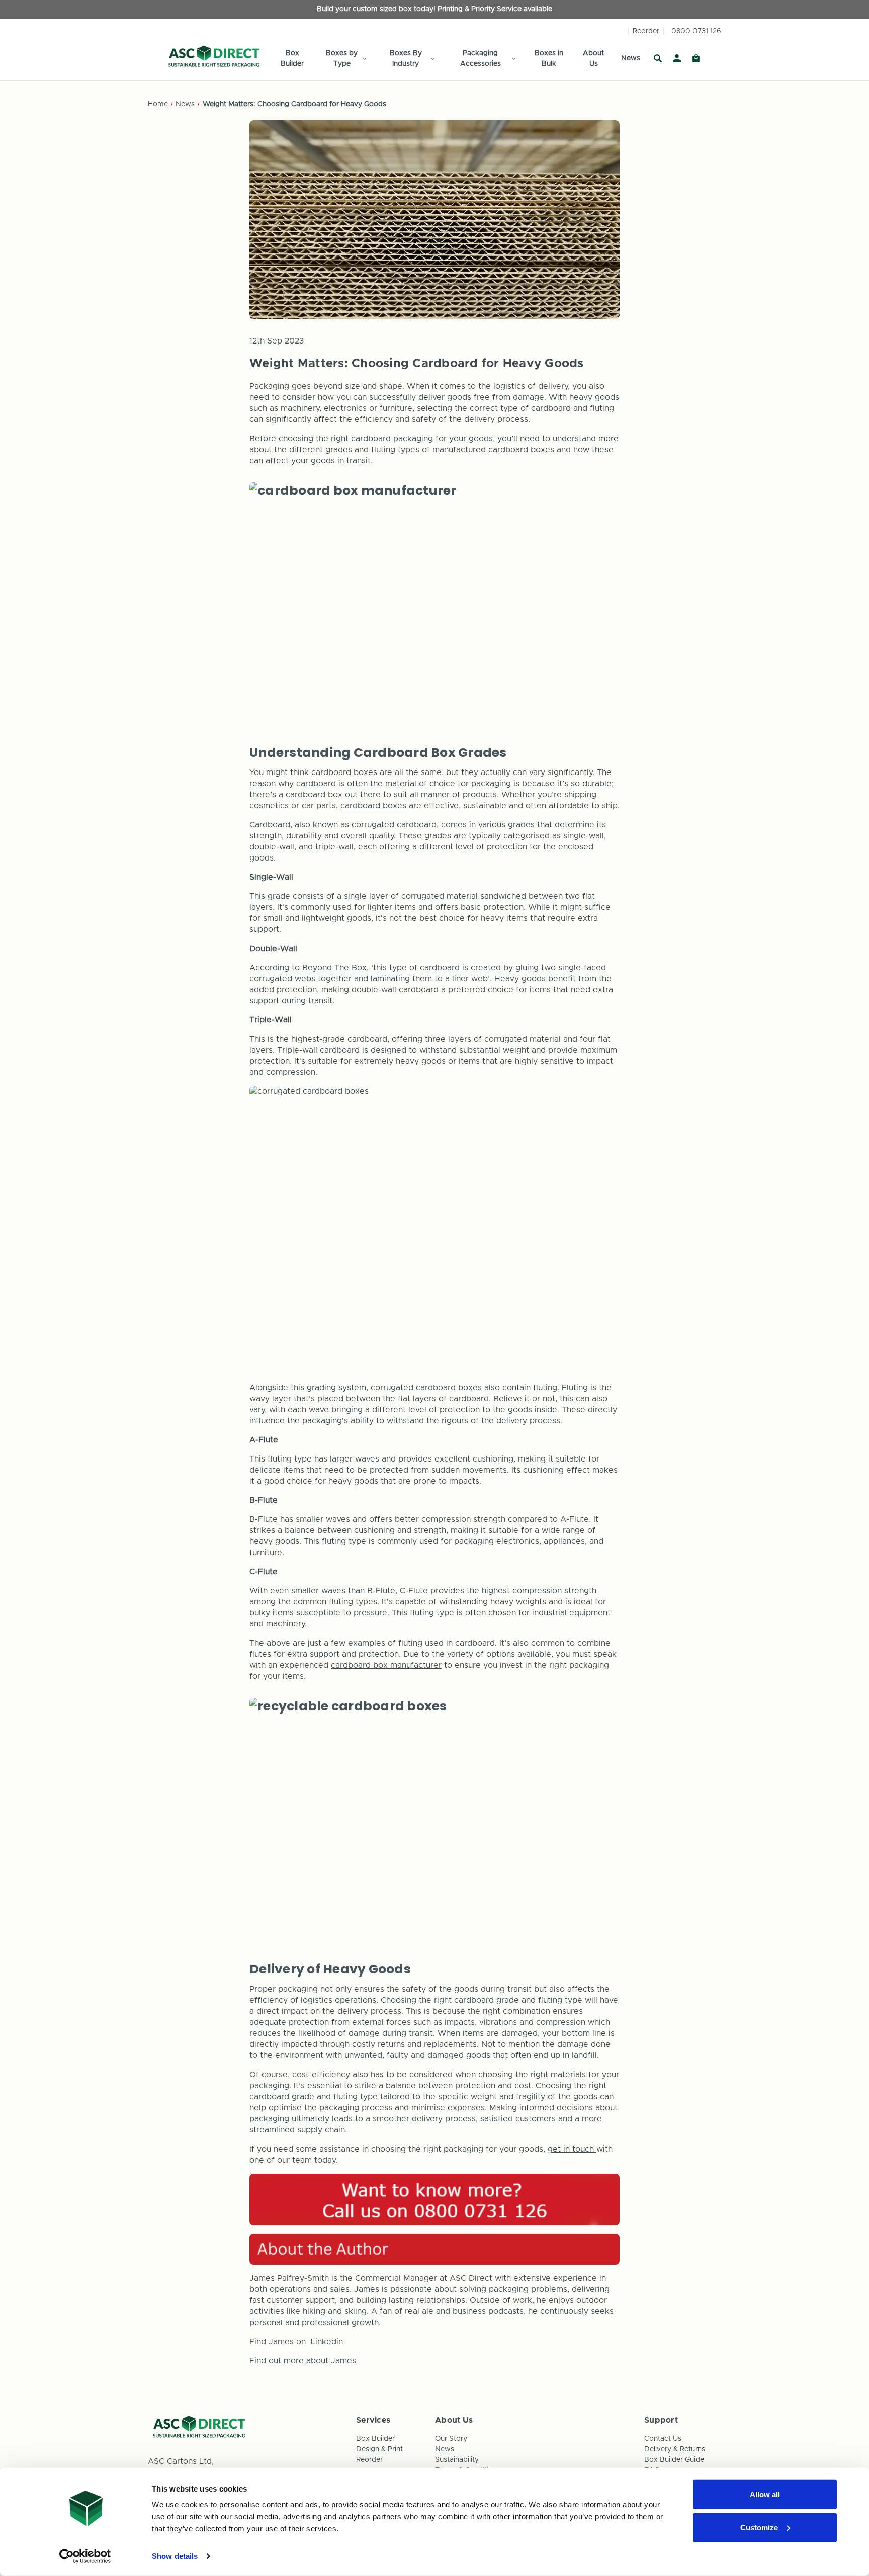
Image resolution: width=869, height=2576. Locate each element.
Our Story (451, 2439)
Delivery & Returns (675, 2449)
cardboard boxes (373, 806)
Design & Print (379, 2449)
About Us (593, 59)
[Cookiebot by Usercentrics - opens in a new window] (85, 2556)
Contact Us (663, 2439)
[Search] (658, 59)
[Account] (677, 59)
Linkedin (328, 2342)
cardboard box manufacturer (386, 1665)
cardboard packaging (392, 439)
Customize (759, 2527)
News (631, 58)
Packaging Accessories (481, 59)
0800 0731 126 (696, 31)
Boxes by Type (342, 59)
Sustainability (457, 2460)
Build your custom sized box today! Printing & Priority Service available (434, 9)
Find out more (277, 2361)
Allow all (765, 2494)
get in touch (572, 2149)
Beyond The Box (334, 968)
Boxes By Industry (406, 59)
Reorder (646, 31)
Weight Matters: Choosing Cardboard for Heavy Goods (417, 364)
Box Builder (292, 59)
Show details (175, 2556)
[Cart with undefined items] (696, 59)
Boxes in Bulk (549, 59)
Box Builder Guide (674, 2460)
